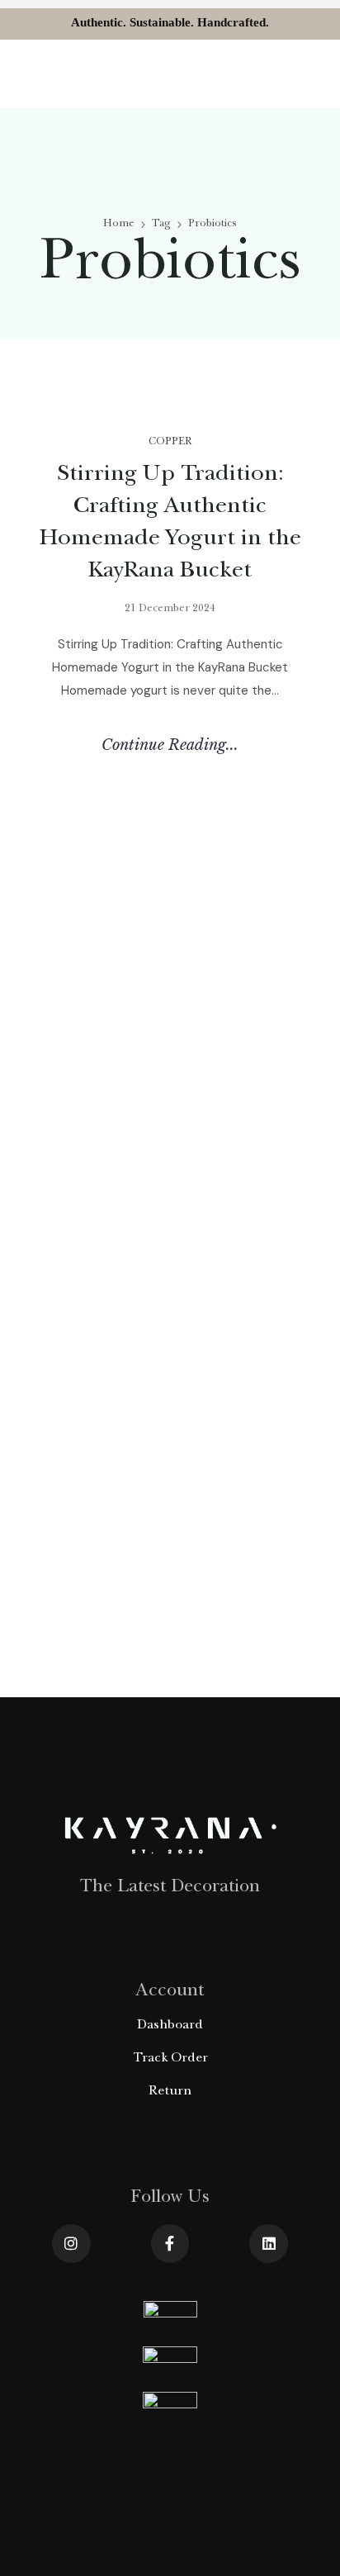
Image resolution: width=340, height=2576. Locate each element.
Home (119, 224)
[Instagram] (71, 2244)
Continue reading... (170, 745)
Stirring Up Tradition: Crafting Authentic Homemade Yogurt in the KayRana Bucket (158, 1202)
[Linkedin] (269, 2244)
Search (61, 938)
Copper (170, 442)
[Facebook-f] (170, 2244)
